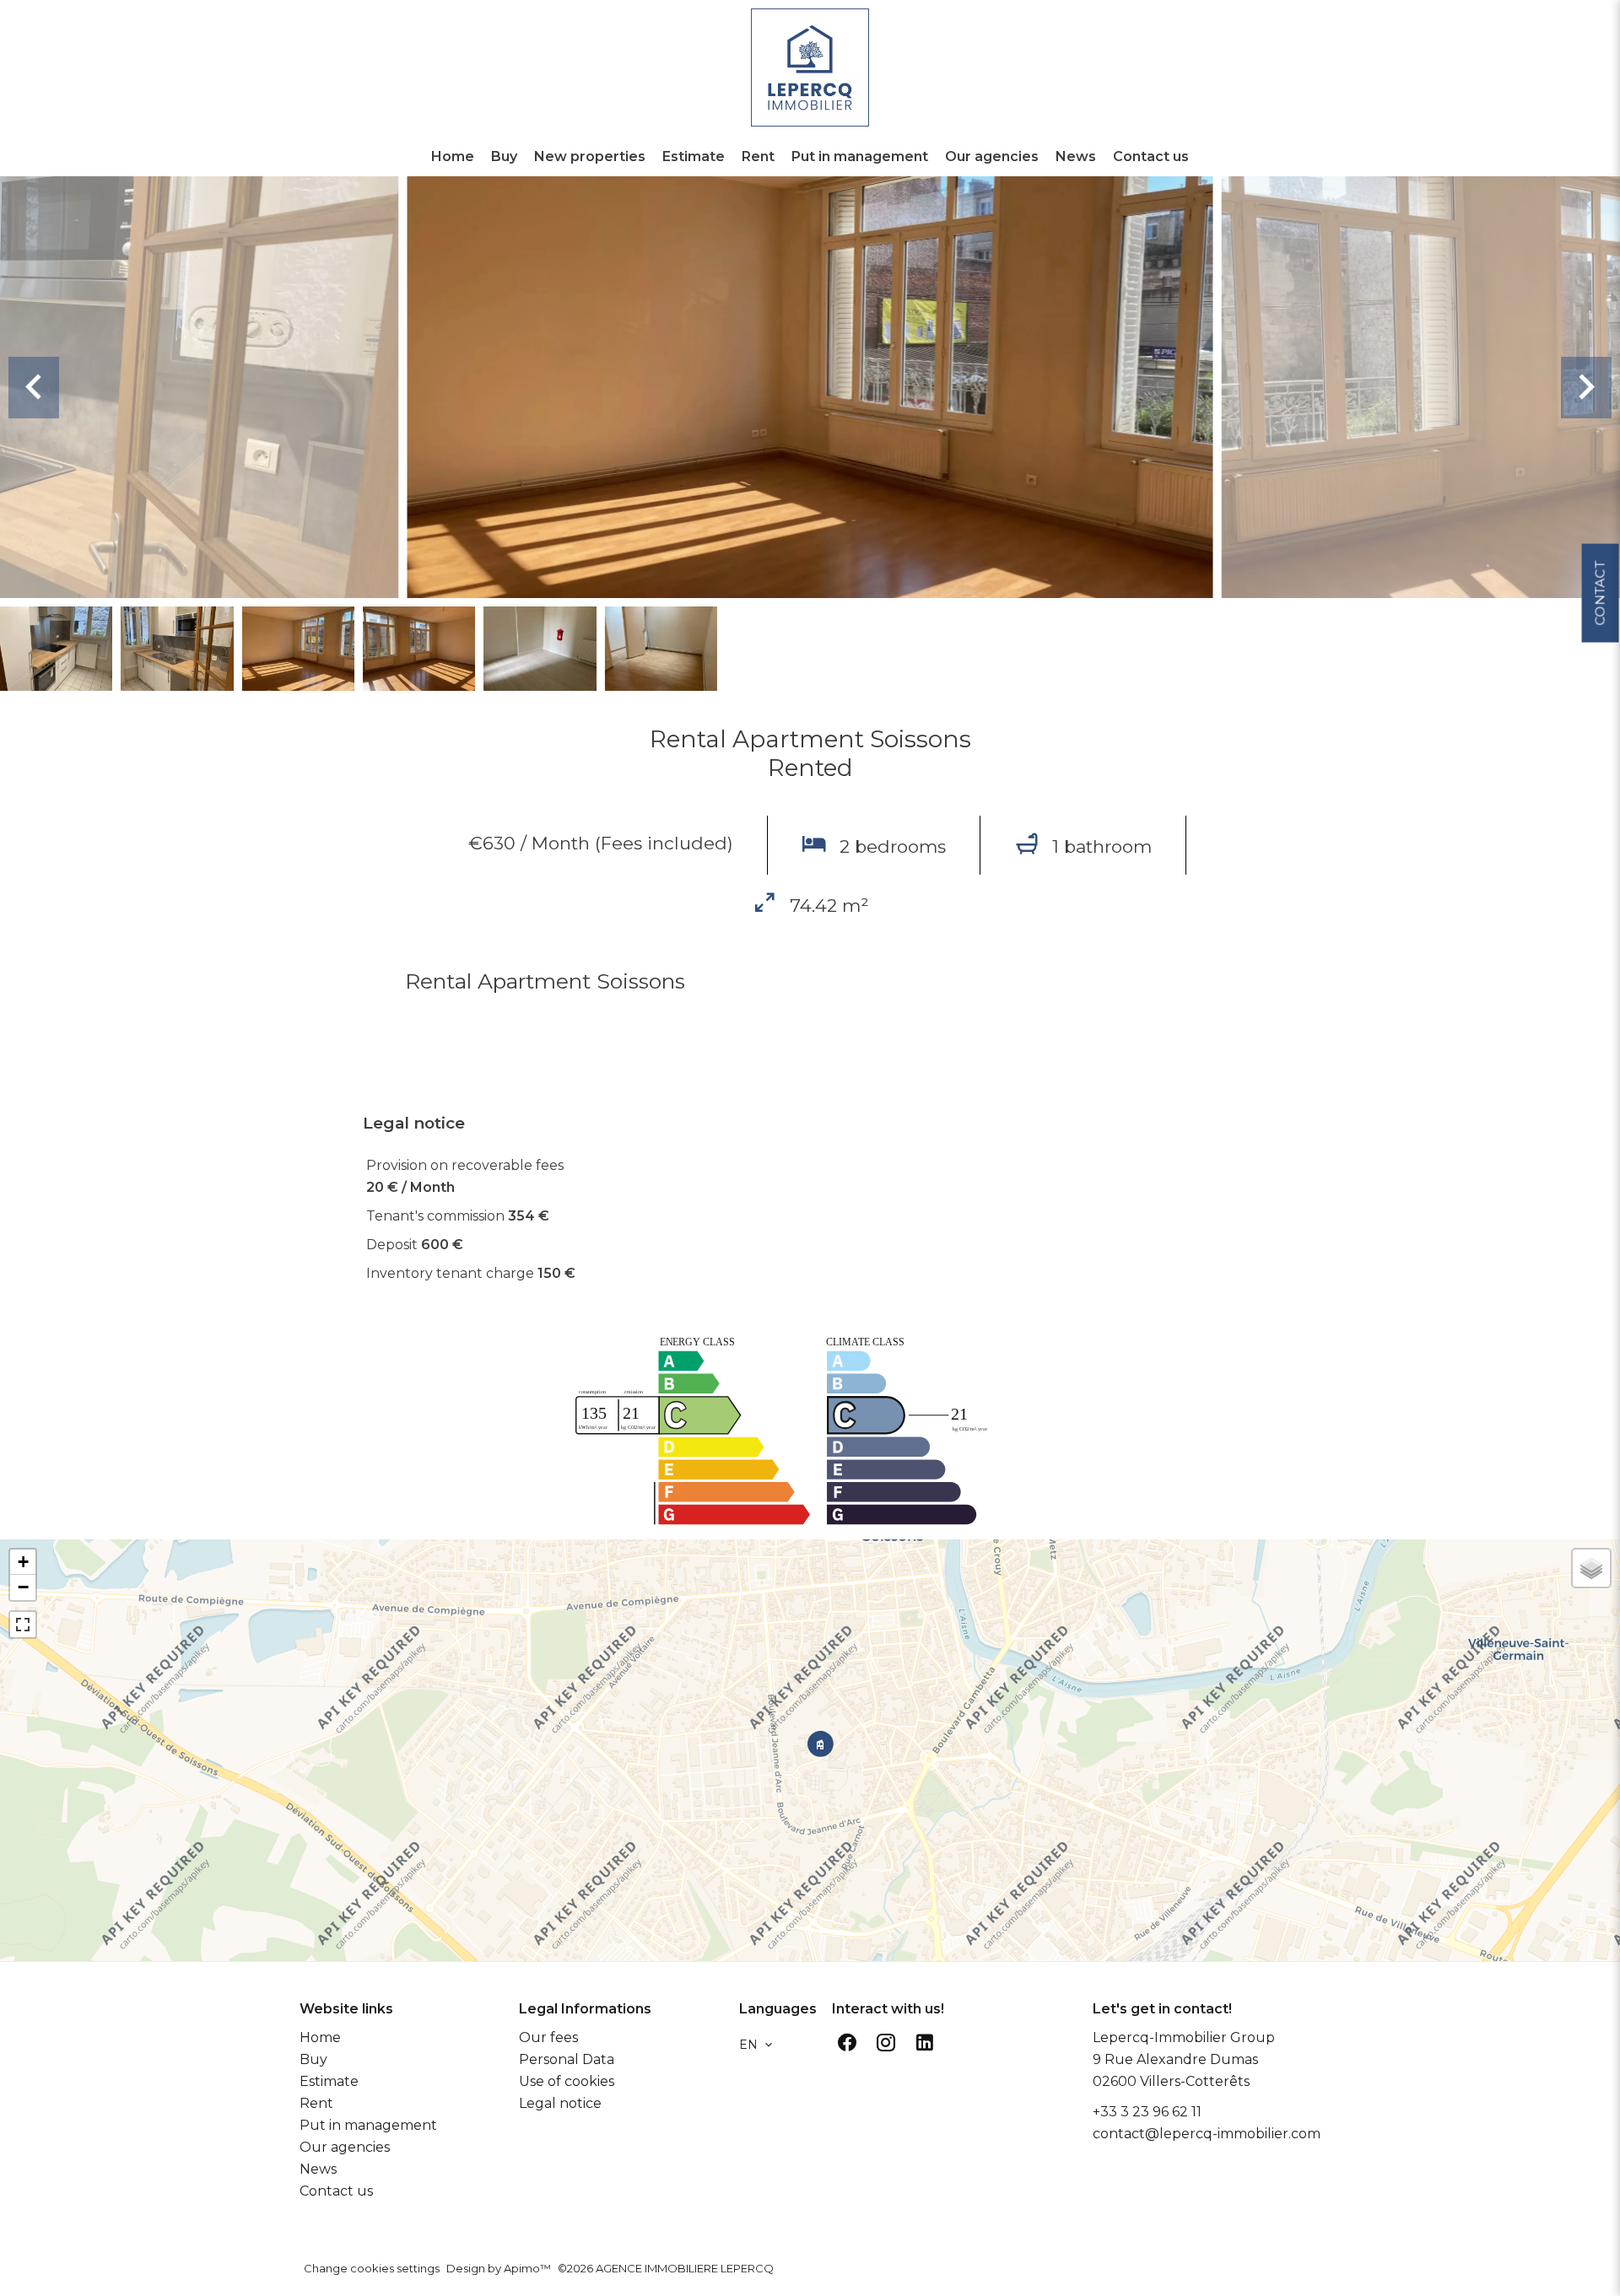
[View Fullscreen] (23, 1625)
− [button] (23, 1587)
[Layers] (1591, 1568)
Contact (1599, 593)
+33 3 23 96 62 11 (1147, 2112)
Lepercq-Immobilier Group (1184, 2037)
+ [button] (23, 1562)
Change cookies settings (372, 2268)
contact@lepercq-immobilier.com (1207, 2134)
